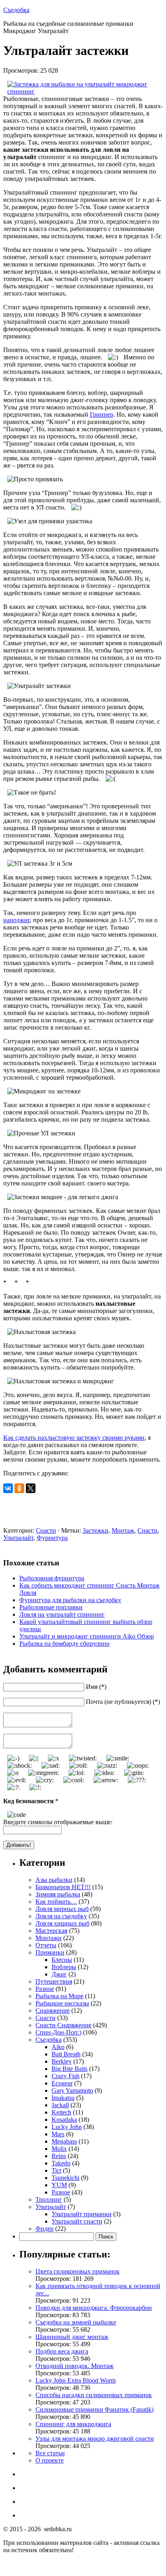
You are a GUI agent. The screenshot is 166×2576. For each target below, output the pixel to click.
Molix (59, 2149)
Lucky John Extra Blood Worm (76, 2380)
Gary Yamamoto (72, 2090)
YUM (59, 2185)
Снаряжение (53, 2011)
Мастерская (51, 1931)
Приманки (50, 1952)
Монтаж (123, 1530)
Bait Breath (66, 2054)
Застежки (95, 1530)
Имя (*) (96, 1687)
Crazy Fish (65, 2076)
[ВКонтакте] (8, 1488)
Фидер (45, 2229)
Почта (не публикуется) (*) (123, 1702)
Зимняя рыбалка (58, 1894)
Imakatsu (63, 2098)
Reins (59, 2156)
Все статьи (50, 2453)
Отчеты (46, 1945)
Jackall (60, 2105)
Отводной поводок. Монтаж (75, 2366)
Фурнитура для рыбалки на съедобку (70, 1600)
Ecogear (62, 2083)
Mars (58, 2134)
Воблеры (64, 1967)
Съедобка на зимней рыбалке (76, 2322)
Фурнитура (52, 1538)
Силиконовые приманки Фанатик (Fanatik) (94, 2409)
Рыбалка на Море (59, 1996)
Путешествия (54, 1981)
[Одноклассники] (19, 1488)
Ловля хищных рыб (62, 1923)
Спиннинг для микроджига (73, 2424)
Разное (45, 1989)
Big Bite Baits (70, 2069)
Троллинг (49, 2199)
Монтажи (49, 1938)
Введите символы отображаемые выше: (58, 1822)
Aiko (58, 2047)
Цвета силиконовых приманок (78, 2271)
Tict (56, 2170)
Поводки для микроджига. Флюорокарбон (94, 2308)
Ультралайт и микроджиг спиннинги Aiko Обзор (87, 1636)
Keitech (61, 2112)
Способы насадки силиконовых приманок (94, 2395)
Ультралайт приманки (82, 2214)
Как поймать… (56, 1902)
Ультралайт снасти (77, 2221)
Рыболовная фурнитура (52, 1578)
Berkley (62, 2061)
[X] (31, 1488)
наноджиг (17, 920)
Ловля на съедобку (61, 1916)
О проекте (50, 2460)
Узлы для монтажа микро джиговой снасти (95, 2439)
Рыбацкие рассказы (62, 2003)
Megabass (64, 2141)
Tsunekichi (65, 2178)
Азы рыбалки (54, 1880)
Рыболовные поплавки (51, 1607)
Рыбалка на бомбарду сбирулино (64, 1644)
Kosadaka (64, 2120)
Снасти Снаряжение (63, 2025)
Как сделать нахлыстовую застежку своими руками (74, 1438)
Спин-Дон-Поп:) (58, 2032)
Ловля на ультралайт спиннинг (62, 1614)
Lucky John (67, 2127)
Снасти (46, 1530)
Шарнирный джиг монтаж (72, 2337)
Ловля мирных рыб (62, 1909)
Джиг (59, 1974)
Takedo (61, 2163)
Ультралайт (18, 1538)
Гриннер (102, 414)
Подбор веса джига (62, 2351)
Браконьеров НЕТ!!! (63, 1887)
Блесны (62, 1960)
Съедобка (16, 10)
